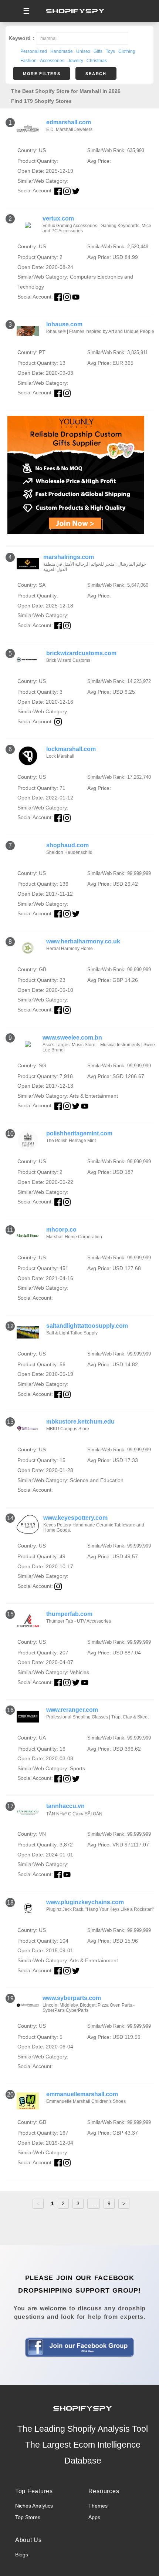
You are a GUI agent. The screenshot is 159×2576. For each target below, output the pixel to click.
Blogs (22, 2555)
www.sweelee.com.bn (72, 1038)
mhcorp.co (61, 1230)
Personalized (34, 51)
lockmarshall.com (71, 749)
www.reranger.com (72, 1710)
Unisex (83, 51)
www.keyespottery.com (75, 1518)
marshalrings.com (69, 557)
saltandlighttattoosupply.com (87, 1326)
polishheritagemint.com (79, 1133)
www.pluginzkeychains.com (85, 1902)
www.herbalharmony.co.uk (83, 941)
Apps (94, 2517)
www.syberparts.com (72, 1998)
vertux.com (58, 218)
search (96, 74)
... (94, 2203)
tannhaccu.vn (65, 1806)
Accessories (52, 61)
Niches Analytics (34, 2506)
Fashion (28, 61)
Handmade (62, 51)
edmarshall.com (69, 122)
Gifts (98, 51)
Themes (98, 2506)
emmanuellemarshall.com (82, 2094)
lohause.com (64, 324)
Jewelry (75, 61)
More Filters (42, 74)
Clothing (127, 51)
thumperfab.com (69, 1614)
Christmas (97, 61)
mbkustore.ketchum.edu (80, 1422)
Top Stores (28, 2517)
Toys (110, 51)
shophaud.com (67, 845)
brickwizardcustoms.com (81, 653)
